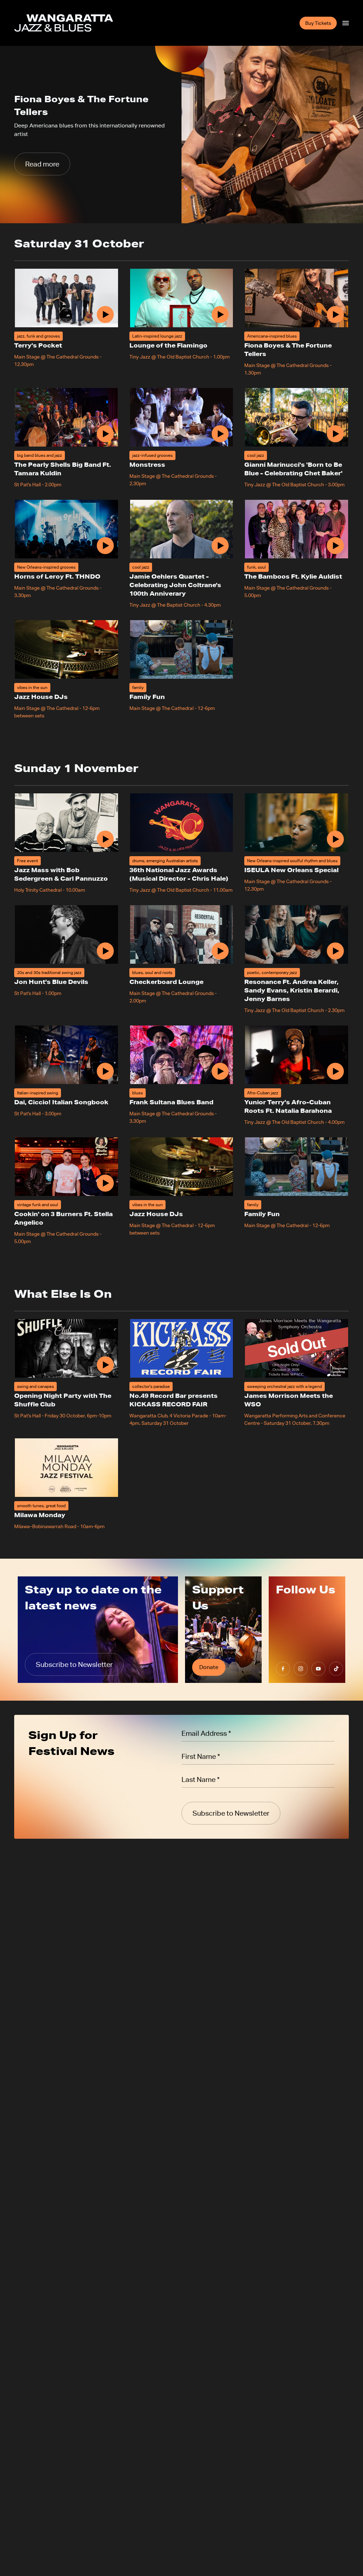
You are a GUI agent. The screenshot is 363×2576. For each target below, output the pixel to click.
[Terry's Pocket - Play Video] (105, 315)
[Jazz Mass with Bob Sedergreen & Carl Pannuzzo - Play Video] (105, 839)
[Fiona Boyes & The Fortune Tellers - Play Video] (335, 315)
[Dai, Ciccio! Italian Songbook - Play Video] (105, 1071)
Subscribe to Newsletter (74, 1664)
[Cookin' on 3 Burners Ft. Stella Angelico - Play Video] (105, 1183)
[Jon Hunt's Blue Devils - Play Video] (105, 951)
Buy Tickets (318, 23)
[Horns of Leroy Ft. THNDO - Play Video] (105, 546)
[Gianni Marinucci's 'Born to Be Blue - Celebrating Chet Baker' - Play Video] (335, 434)
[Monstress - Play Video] (220, 434)
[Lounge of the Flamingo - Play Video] (220, 315)
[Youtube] (318, 1669)
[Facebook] (283, 1669)
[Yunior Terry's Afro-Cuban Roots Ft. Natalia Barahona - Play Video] (335, 1071)
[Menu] (346, 23)
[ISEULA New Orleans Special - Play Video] (335, 839)
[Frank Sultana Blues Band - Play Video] (220, 1071)
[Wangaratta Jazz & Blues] (64, 23)
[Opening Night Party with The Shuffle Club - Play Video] (105, 1365)
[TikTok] (336, 1669)
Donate (209, 1667)
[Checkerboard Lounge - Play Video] (220, 951)
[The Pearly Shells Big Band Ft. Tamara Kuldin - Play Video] (105, 434)
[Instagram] (301, 1669)
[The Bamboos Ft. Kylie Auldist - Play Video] (335, 546)
